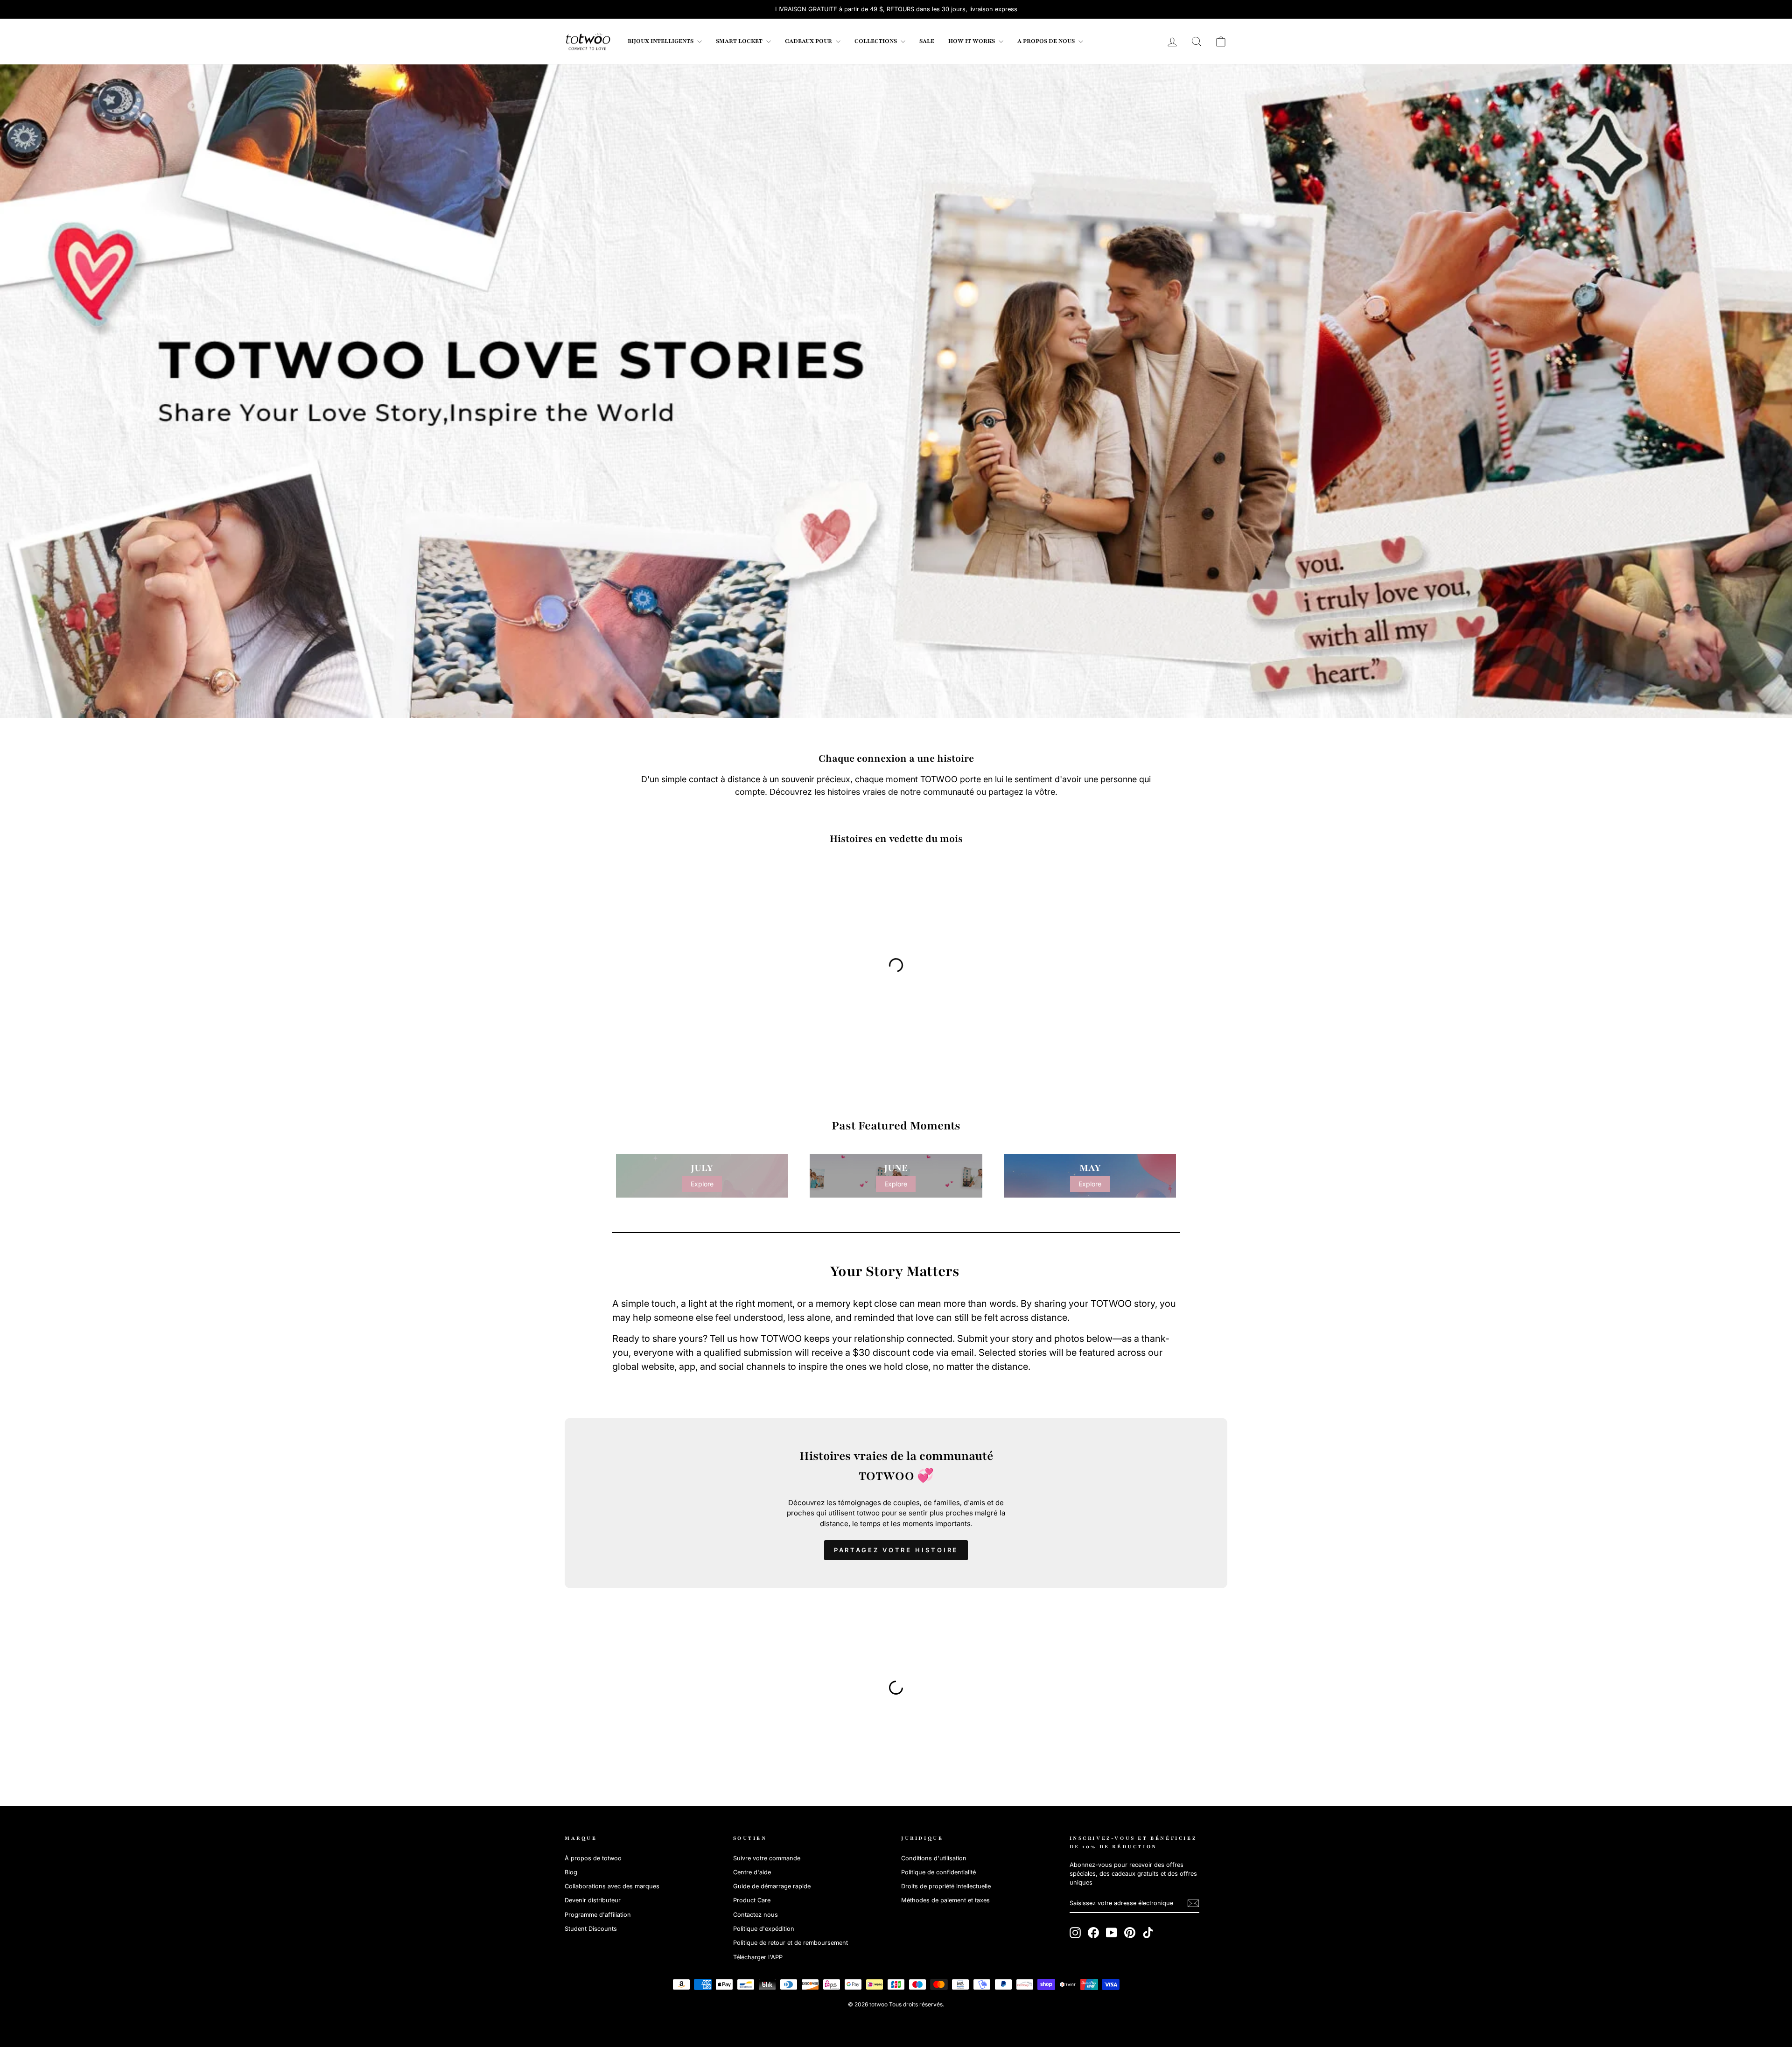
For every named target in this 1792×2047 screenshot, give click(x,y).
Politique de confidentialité (938, 1872)
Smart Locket (740, 41)
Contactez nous (756, 1915)
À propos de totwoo (593, 1858)
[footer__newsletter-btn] (1193, 1903)
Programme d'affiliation (598, 1915)
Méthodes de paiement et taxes (945, 1900)
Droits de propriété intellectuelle (946, 1886)
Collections (876, 41)
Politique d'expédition (764, 1929)
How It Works (972, 41)
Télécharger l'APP (758, 1957)
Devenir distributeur (593, 1900)
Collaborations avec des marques (612, 1886)
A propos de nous (1047, 41)
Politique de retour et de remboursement (791, 1943)
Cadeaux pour (809, 41)
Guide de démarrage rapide (772, 1886)
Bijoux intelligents (661, 41)
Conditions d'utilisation (934, 1858)
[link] (588, 42)
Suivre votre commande (767, 1858)
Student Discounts (591, 1929)
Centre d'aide (752, 1872)
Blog (571, 1872)
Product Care (752, 1900)
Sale (927, 41)
